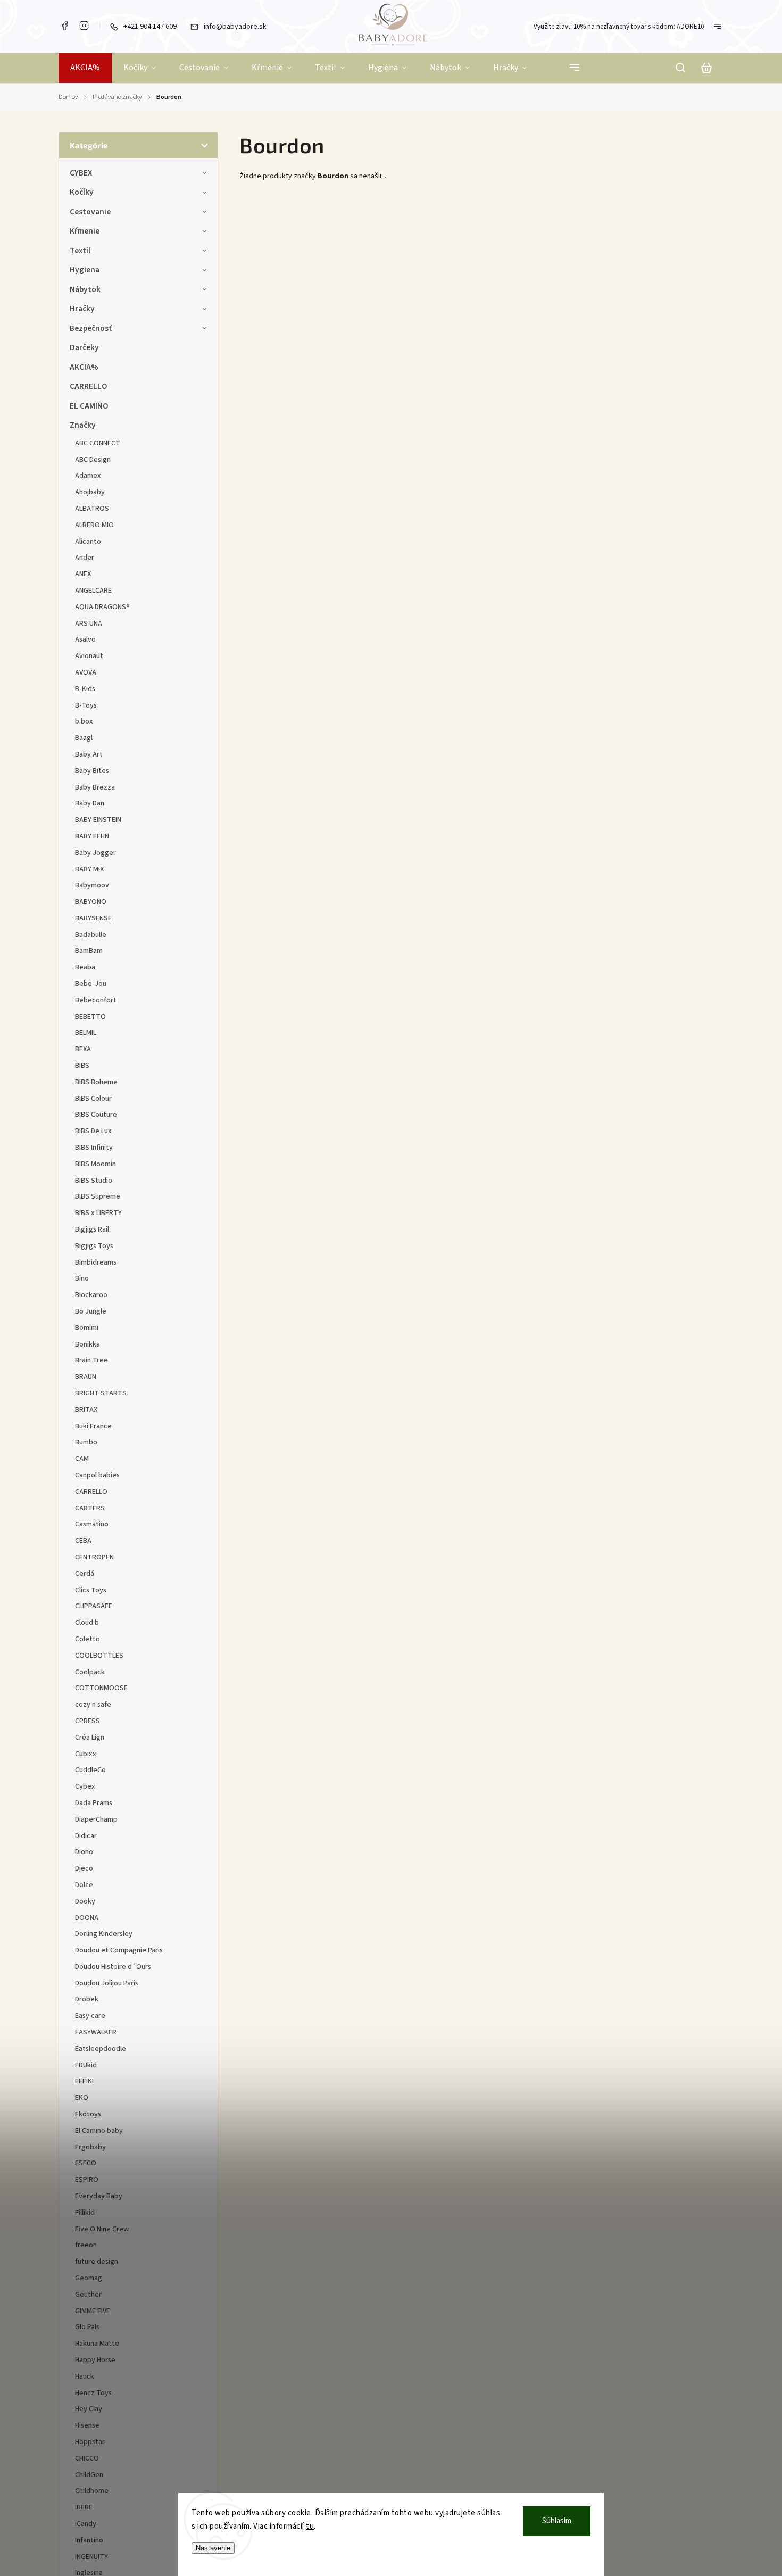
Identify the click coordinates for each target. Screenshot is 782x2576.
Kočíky (82, 192)
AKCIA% (84, 367)
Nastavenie (213, 2548)
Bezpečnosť (91, 328)
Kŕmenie (85, 231)
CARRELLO (89, 386)
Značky (83, 425)
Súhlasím (557, 2521)
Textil (80, 251)
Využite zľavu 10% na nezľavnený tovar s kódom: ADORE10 (619, 27)
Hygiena (85, 270)
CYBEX (81, 173)
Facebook (64, 26)
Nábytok (85, 289)
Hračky (82, 309)
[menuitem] (85, 68)
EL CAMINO (89, 406)
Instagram (84, 26)
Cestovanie (90, 212)
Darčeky (84, 347)
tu (310, 2526)
